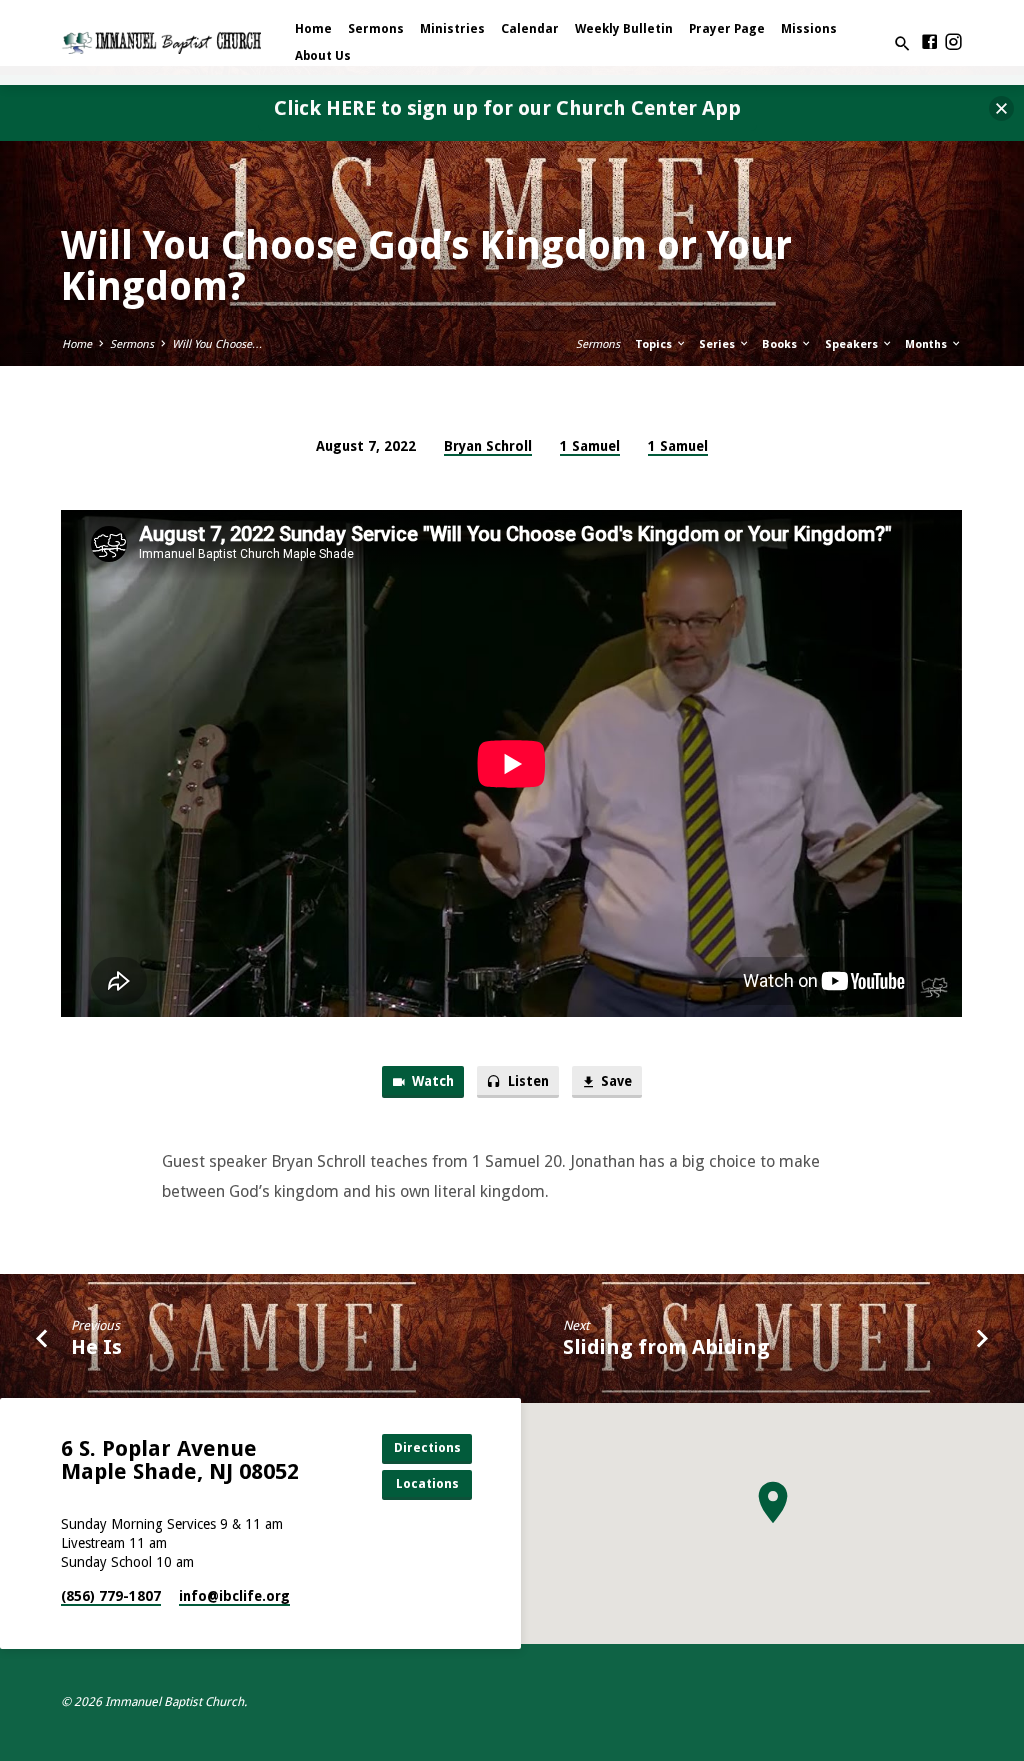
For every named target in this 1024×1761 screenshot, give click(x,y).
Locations (427, 1483)
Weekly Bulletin (624, 29)
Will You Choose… (217, 344)
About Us (323, 56)
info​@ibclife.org (234, 1596)
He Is (96, 1347)
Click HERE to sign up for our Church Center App (507, 108)
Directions (427, 1447)
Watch (431, 1081)
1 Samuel (590, 446)
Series (718, 344)
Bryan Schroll (488, 446)
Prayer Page (727, 29)
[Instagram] (953, 42)
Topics (655, 344)
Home (313, 29)
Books (781, 344)
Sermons (376, 29)
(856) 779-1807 (111, 1596)
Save (615, 1081)
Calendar (530, 29)
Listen (527, 1081)
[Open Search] (902, 44)
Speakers (853, 344)
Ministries (452, 29)
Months (927, 344)
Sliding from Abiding (666, 1347)
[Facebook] (929, 42)
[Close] (1001, 108)
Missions (809, 29)
